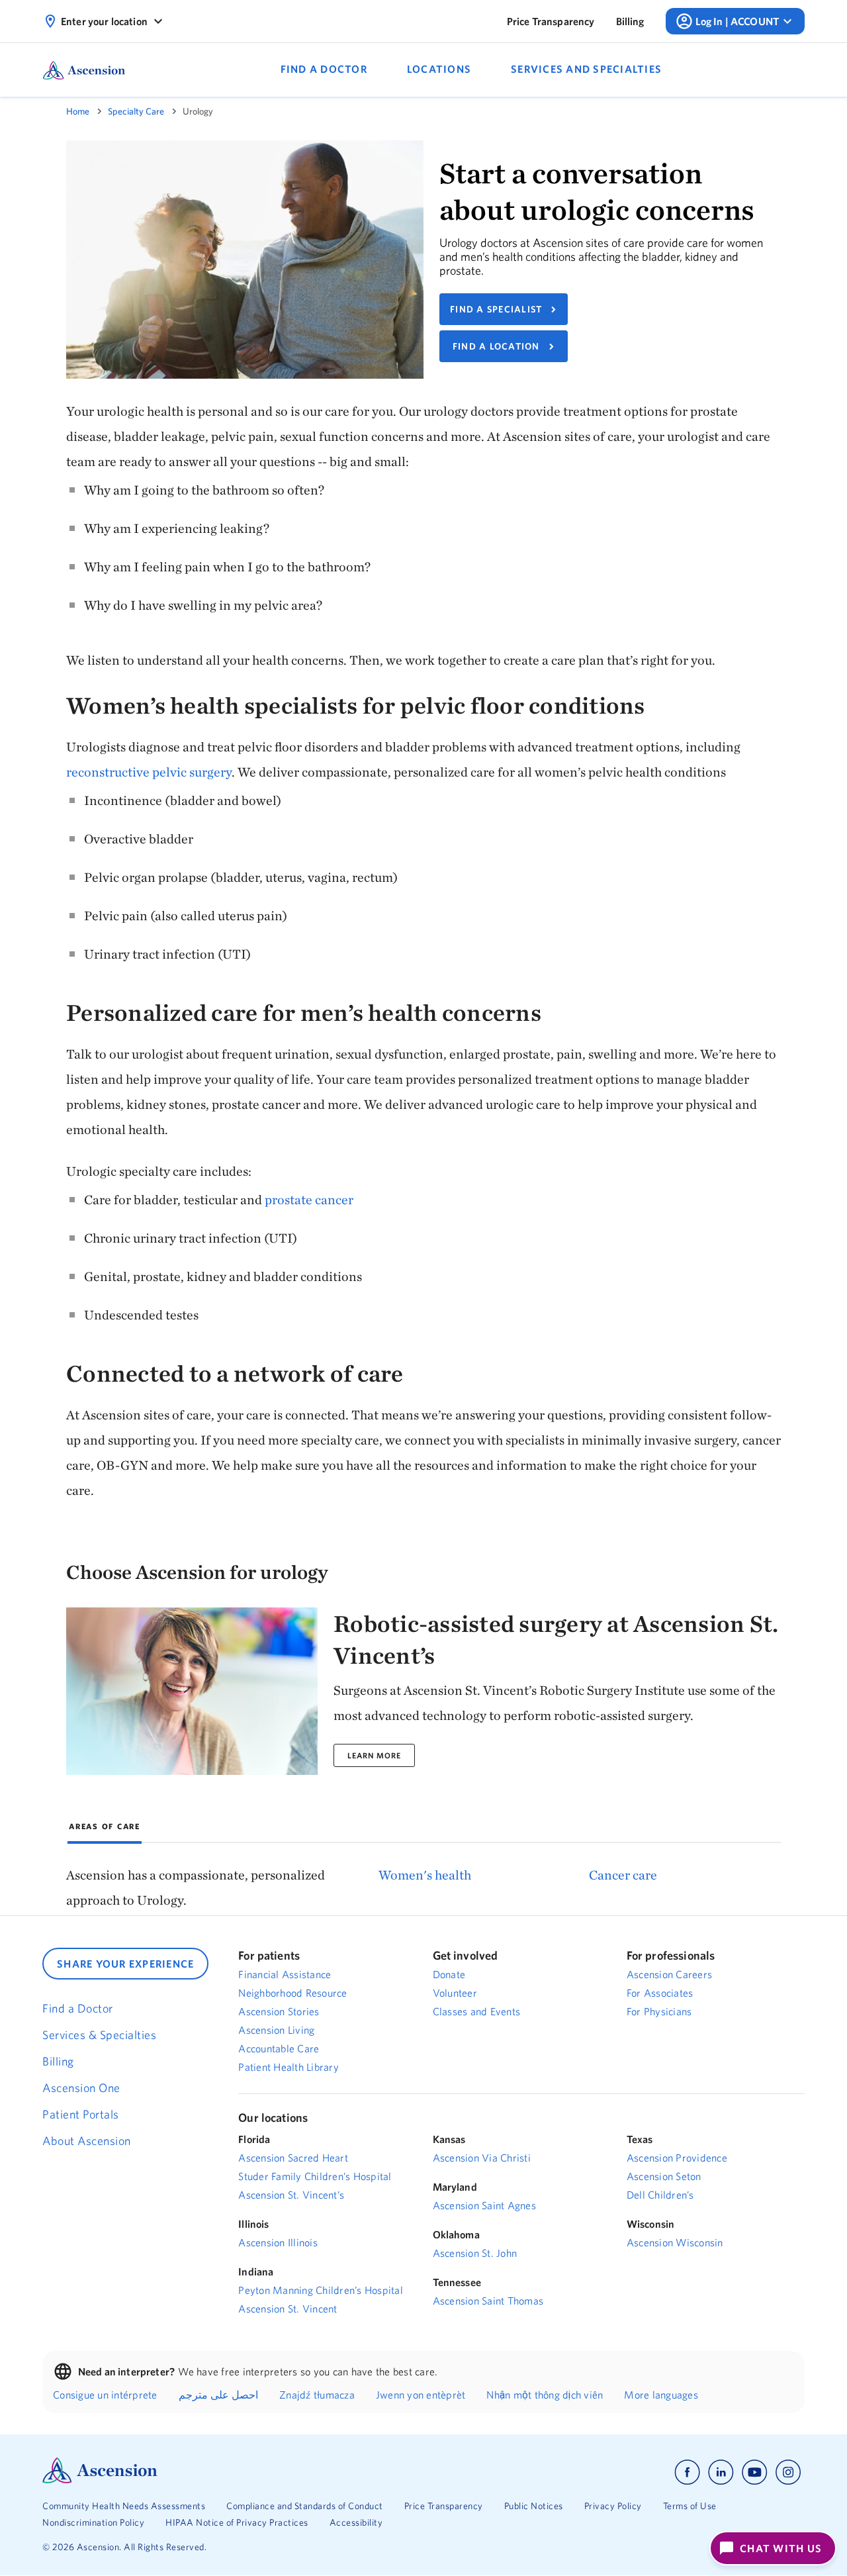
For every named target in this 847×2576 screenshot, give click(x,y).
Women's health (425, 1875)
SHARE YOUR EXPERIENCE (125, 1964)
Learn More (374, 1755)
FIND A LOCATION (496, 346)
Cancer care (623, 1875)
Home (78, 111)
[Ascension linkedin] (721, 2472)
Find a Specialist (496, 309)
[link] (551, 21)
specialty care (136, 111)
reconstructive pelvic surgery (149, 772)
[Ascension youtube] (755, 2472)
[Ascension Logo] (100, 2480)
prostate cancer (310, 1199)
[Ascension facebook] (687, 2472)
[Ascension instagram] (788, 2472)
